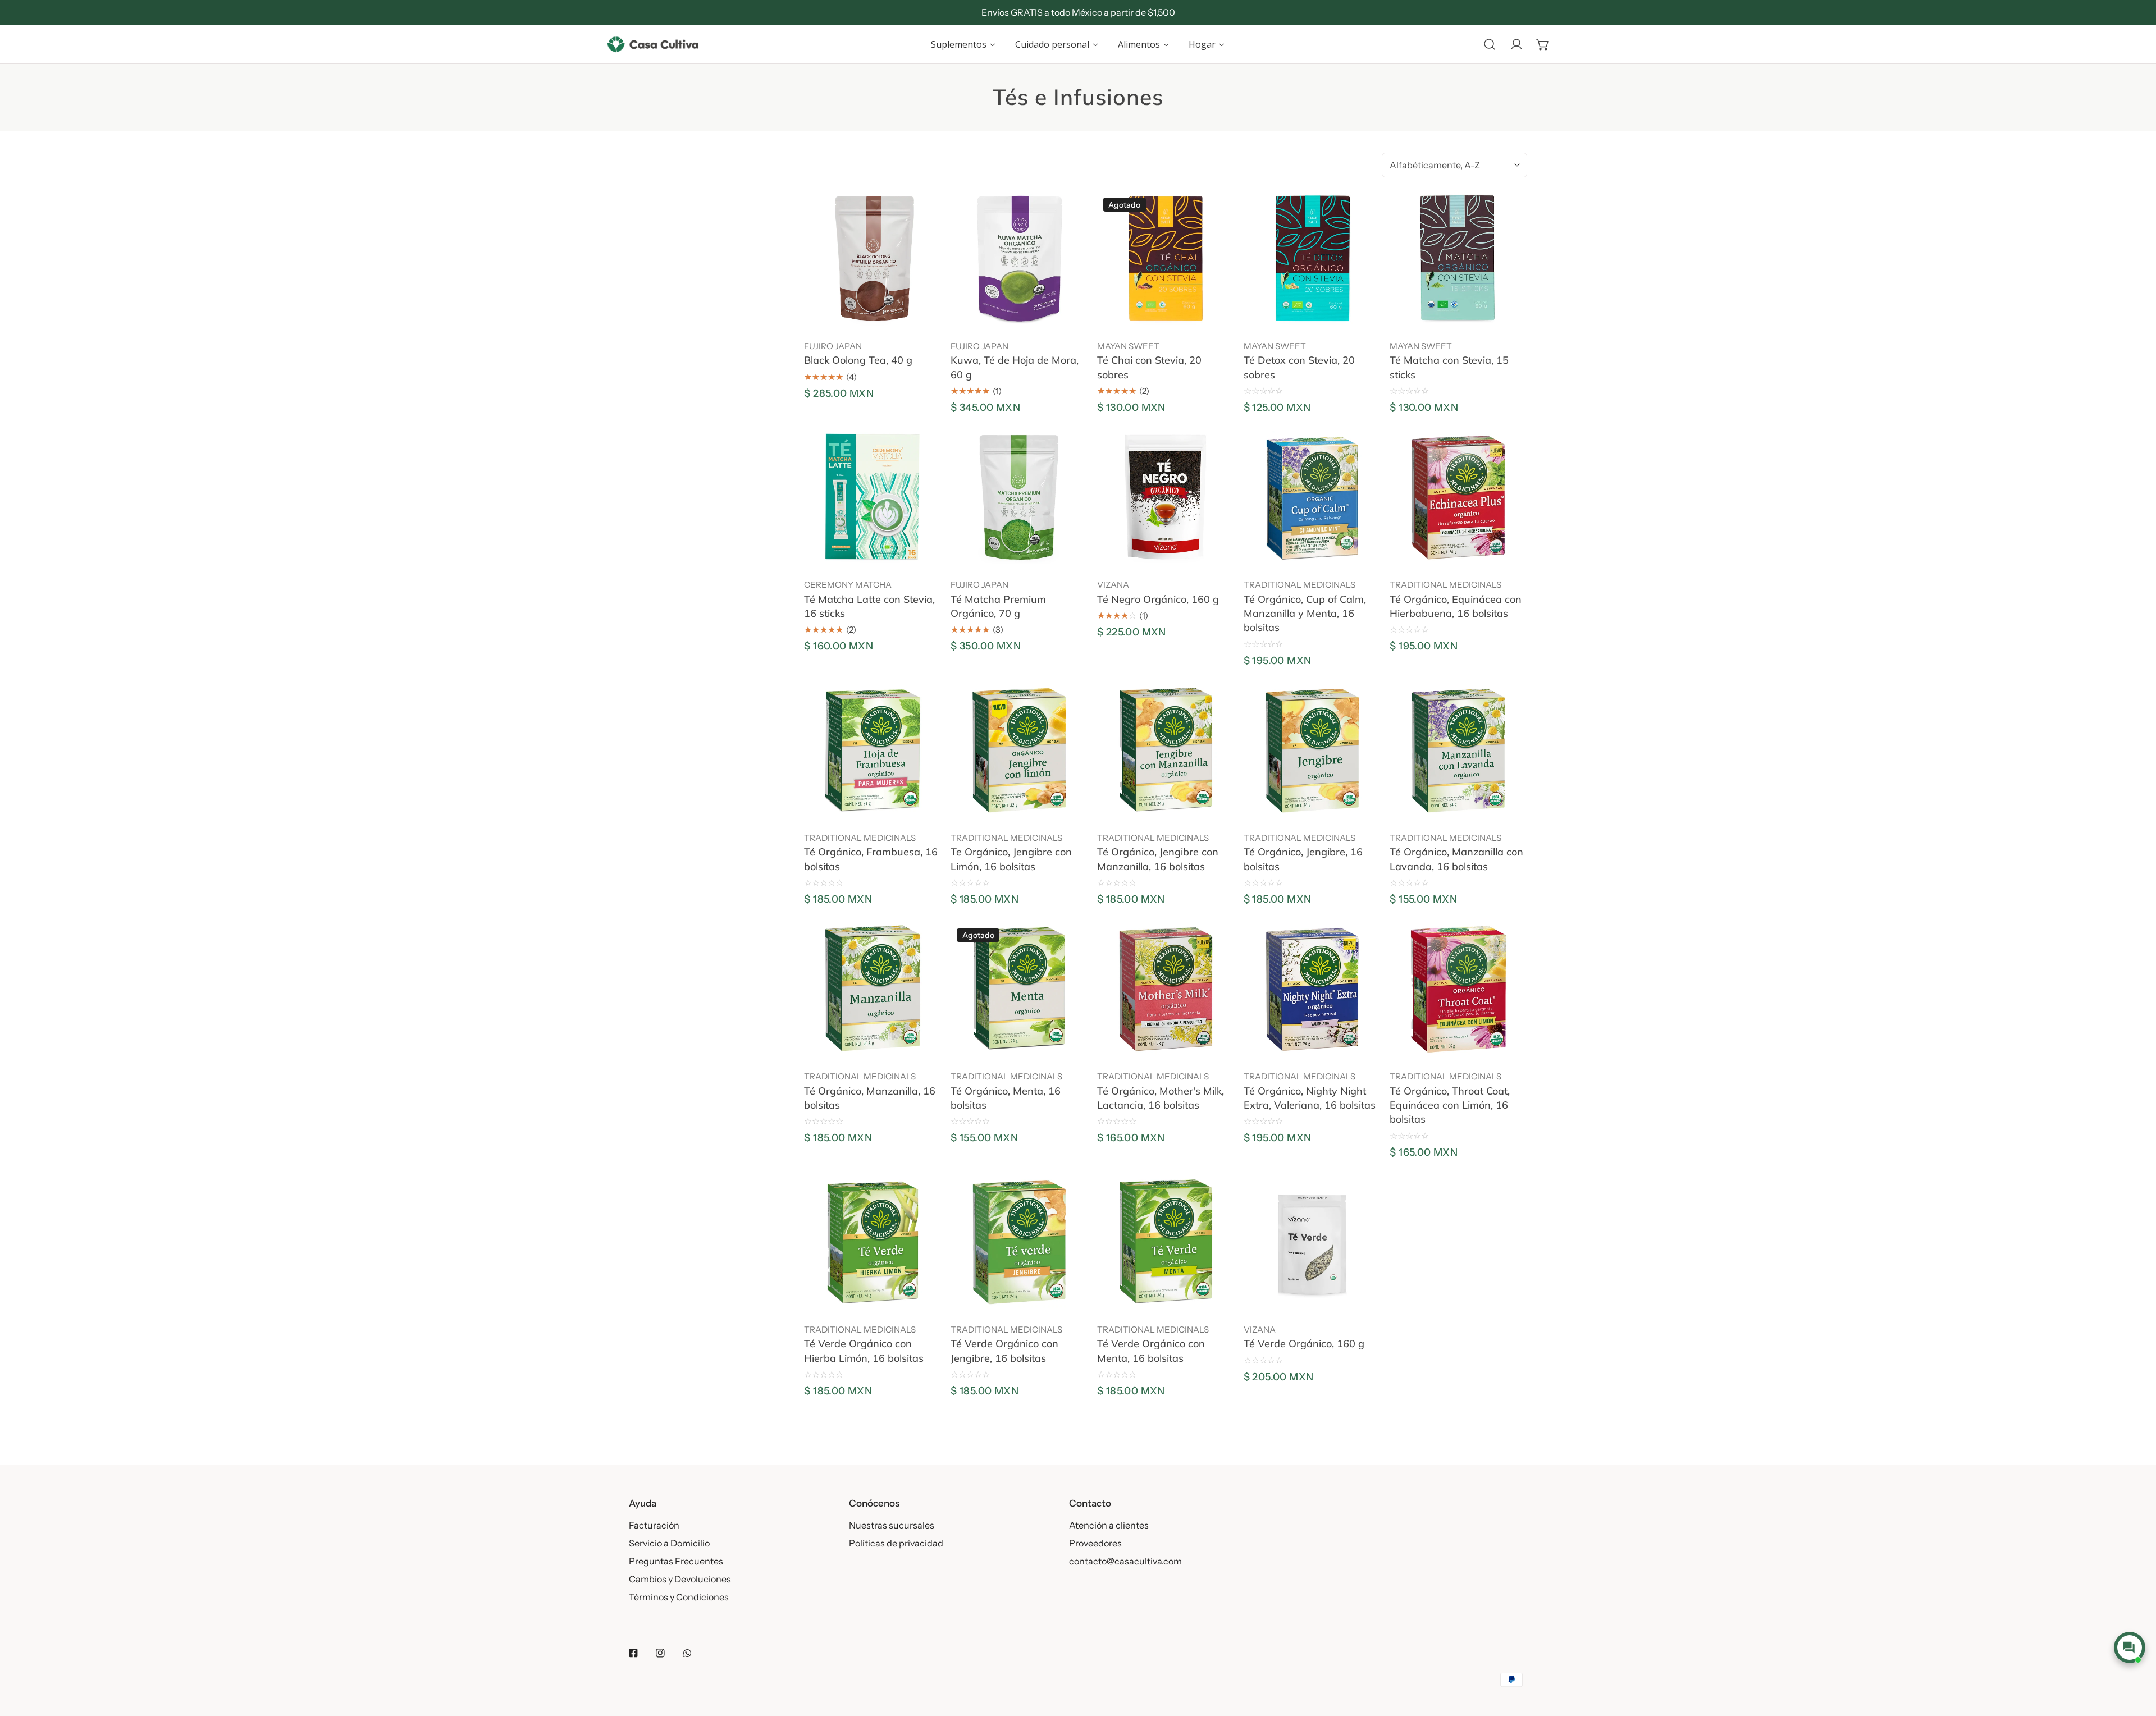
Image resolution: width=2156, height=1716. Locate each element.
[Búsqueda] (1490, 44)
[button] (1543, 44)
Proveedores (1095, 1543)
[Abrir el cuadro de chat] (2129, 1648)
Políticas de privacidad (896, 1543)
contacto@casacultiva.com (1125, 1561)
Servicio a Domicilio (669, 1543)
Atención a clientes (1109, 1525)
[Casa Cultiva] (653, 44)
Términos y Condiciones (679, 1597)
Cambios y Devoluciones (680, 1579)
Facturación (654, 1525)
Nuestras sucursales (892, 1525)
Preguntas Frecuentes (676, 1561)
